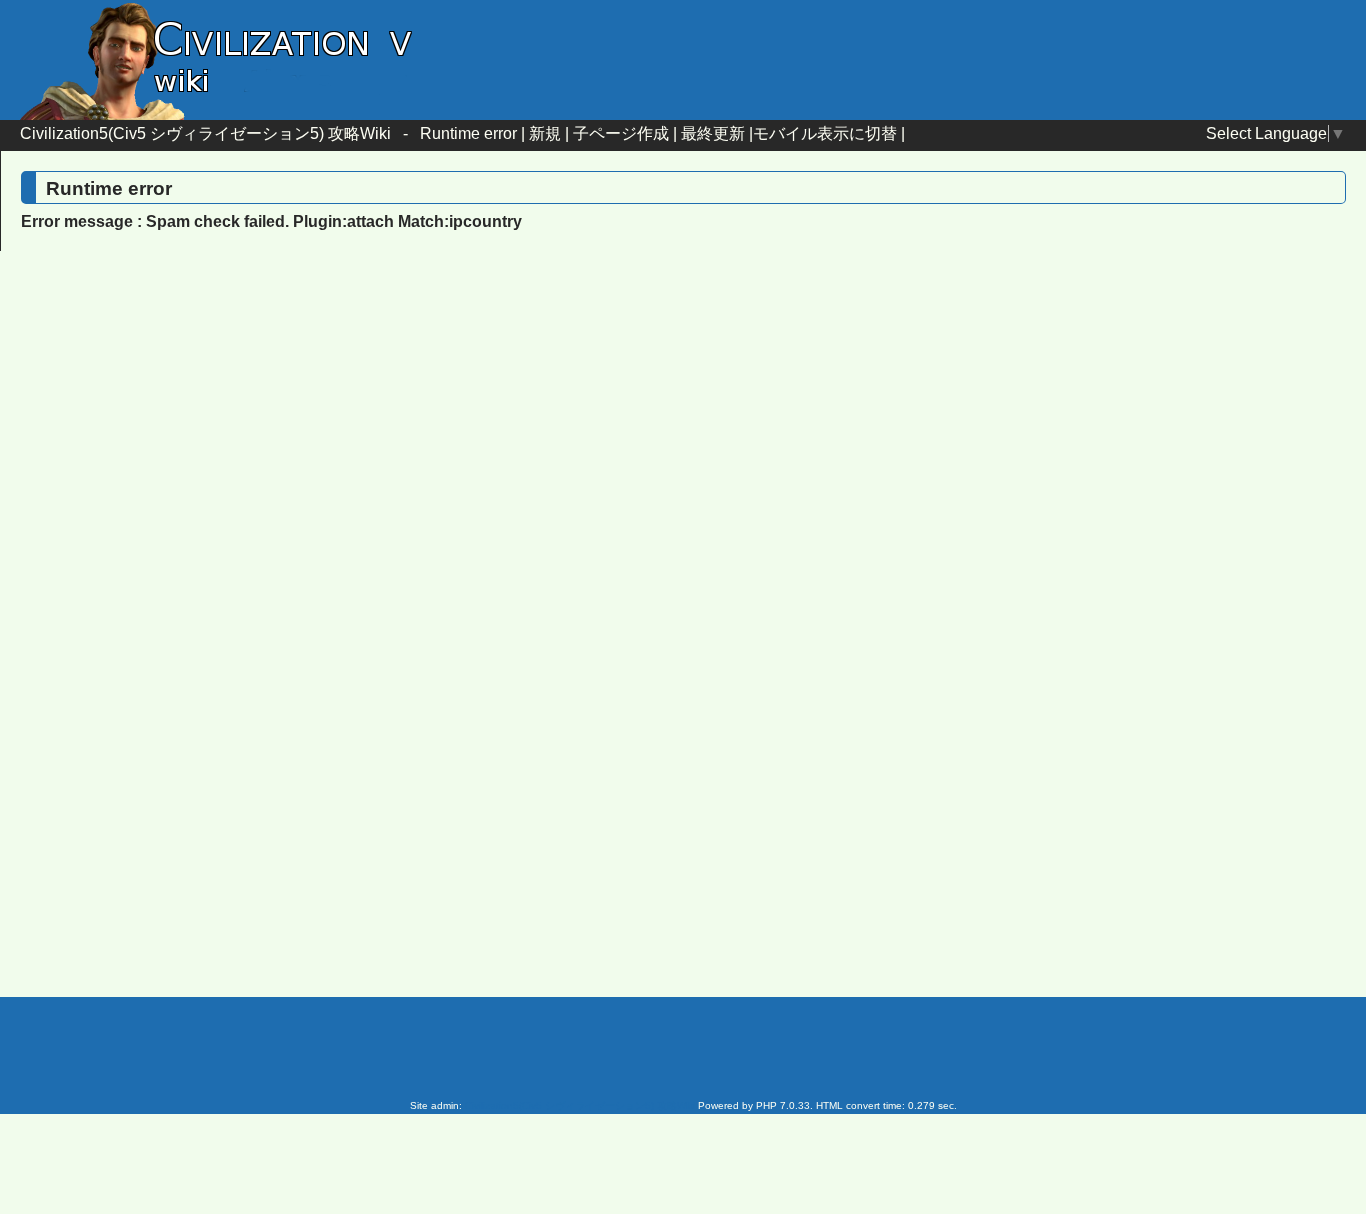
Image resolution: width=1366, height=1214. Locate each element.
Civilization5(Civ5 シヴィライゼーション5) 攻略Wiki (205, 133)
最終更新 (713, 133)
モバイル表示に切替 (825, 133)
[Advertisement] (513, 429)
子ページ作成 (621, 133)
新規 (545, 133)
